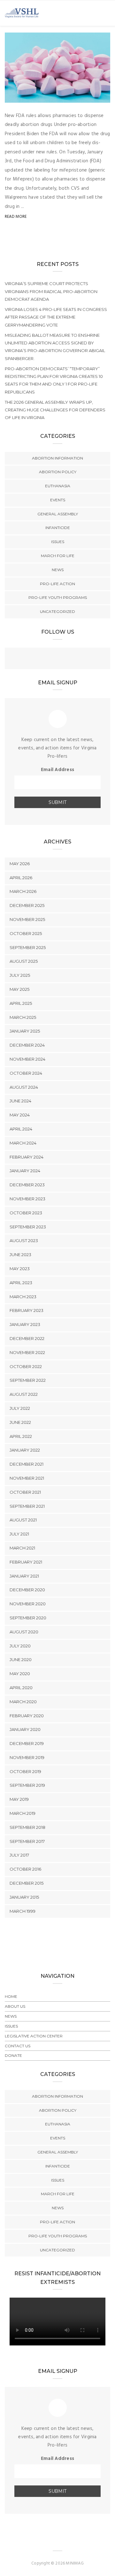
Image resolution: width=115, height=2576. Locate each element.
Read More (16, 217)
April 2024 (21, 1129)
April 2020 (21, 1688)
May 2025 (19, 989)
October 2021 (25, 1492)
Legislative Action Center (34, 2036)
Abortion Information (57, 458)
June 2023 (20, 1255)
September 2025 (28, 947)
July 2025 (20, 975)
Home (11, 1996)
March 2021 (22, 1548)
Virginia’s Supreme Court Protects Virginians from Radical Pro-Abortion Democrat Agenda (51, 291)
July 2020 (20, 1646)
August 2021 (23, 1520)
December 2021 (27, 1464)
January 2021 (24, 1576)
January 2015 (24, 1897)
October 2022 (26, 1366)
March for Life (58, 556)
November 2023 (27, 1199)
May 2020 (20, 1674)
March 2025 (23, 1017)
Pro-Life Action (57, 584)
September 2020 (28, 1618)
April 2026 (21, 878)
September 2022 (28, 1380)
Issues (58, 542)
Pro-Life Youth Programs (58, 597)
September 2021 (27, 1506)
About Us (15, 2006)
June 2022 (20, 1422)
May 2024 (20, 1115)
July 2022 (20, 1408)
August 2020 (24, 1632)
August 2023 (24, 1240)
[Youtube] (70, 659)
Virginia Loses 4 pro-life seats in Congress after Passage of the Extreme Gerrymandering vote (56, 317)
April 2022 (21, 1436)
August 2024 (24, 1087)
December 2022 (27, 1338)
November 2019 (27, 1757)
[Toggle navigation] (106, 13)
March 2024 (23, 1143)
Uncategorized (57, 611)
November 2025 (27, 919)
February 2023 (27, 1310)
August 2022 (24, 1394)
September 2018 (27, 1827)
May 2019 (19, 1799)
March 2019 (23, 1813)
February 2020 (27, 1716)
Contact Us (18, 2046)
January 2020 (25, 1729)
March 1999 (23, 1911)
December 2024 (27, 1045)
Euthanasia (58, 486)
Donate (13, 2055)
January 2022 (25, 1450)
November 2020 (28, 1604)
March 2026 (23, 891)
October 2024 (26, 1073)
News (58, 570)
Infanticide (58, 528)
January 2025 (25, 1031)
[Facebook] (45, 659)
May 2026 (20, 864)
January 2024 (25, 1171)
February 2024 (27, 1157)
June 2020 (21, 1660)
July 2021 (19, 1534)
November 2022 (27, 1352)
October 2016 (25, 1869)
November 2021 (27, 1478)
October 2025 (26, 933)
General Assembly (58, 514)
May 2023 (20, 1269)
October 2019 (25, 1771)
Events (58, 500)
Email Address (57, 770)
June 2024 (20, 1101)
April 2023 (21, 1283)
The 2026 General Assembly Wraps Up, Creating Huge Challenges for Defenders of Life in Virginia (55, 410)
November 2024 (27, 1059)
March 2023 (23, 1297)
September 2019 (27, 1785)
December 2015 (27, 1883)
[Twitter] (57, 659)
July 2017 (19, 1855)
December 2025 (27, 905)
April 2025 (21, 1003)
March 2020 (23, 1702)
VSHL (23, 96)
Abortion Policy (58, 472)
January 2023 (25, 1324)
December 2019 (27, 1743)
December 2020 (27, 1590)
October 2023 (26, 1213)
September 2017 (27, 1841)
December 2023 (27, 1185)
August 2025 (24, 961)
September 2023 (28, 1227)
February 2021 (26, 1562)
